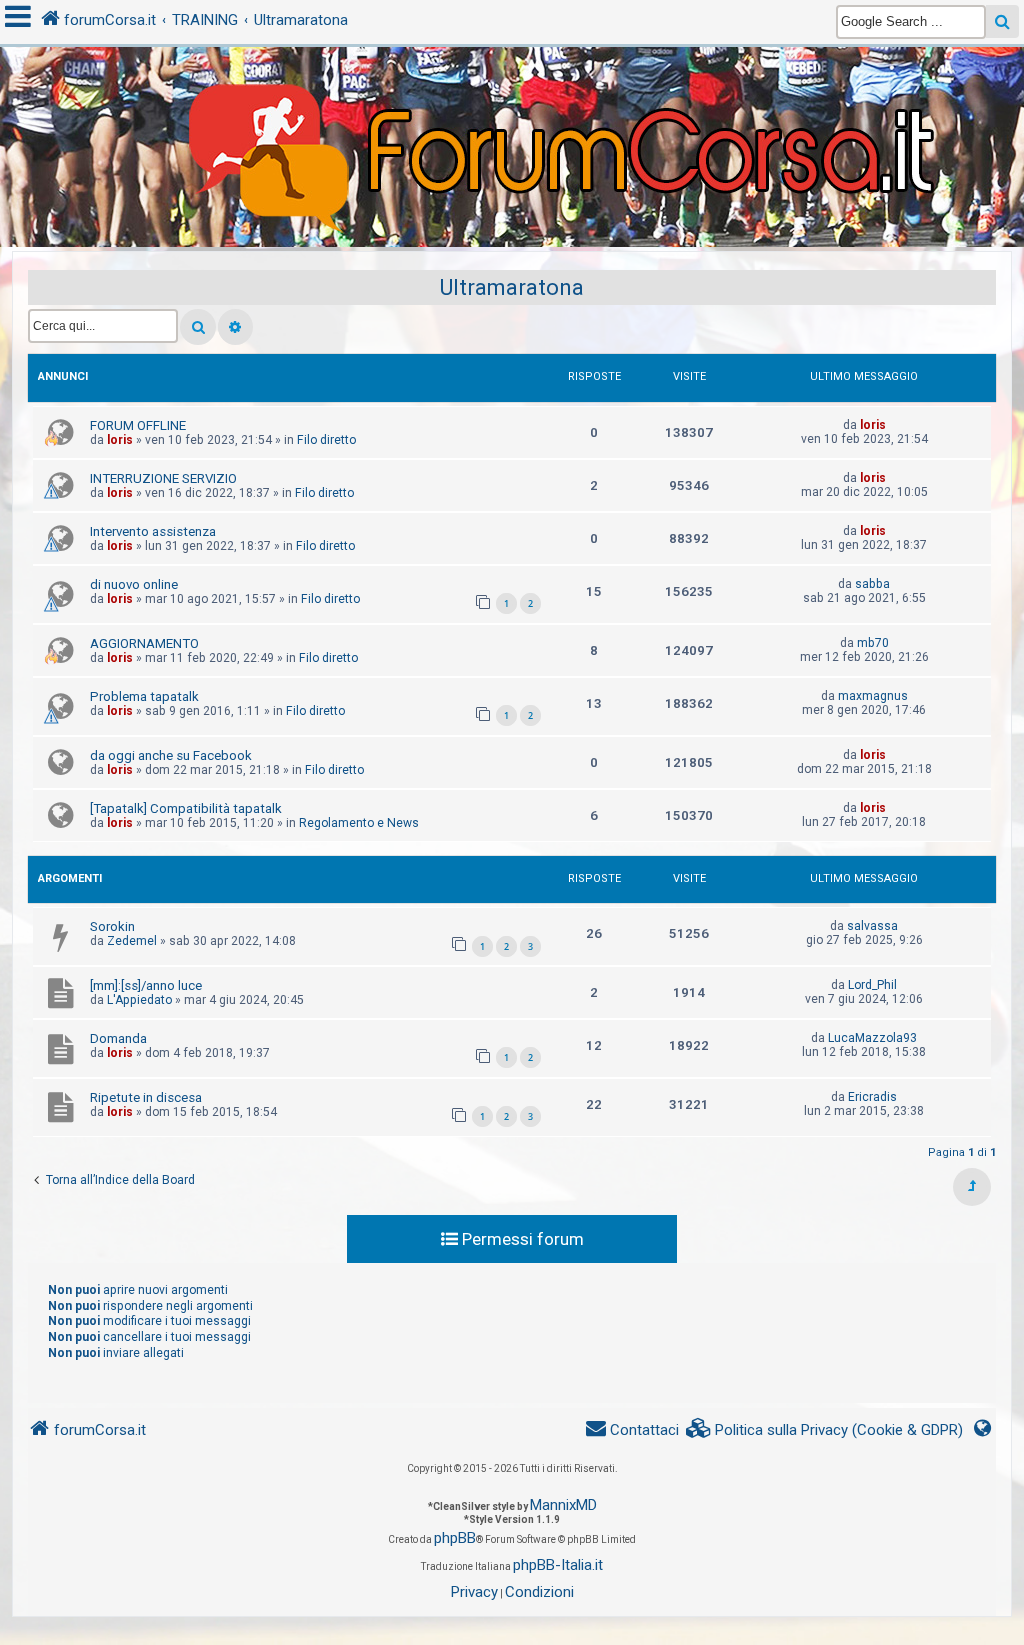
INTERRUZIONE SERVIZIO (163, 478)
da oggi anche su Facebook (171, 755)
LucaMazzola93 (872, 1038)
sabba (872, 584)
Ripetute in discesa (146, 1097)
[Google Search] (1002, 21)
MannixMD (563, 1505)
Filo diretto (326, 440)
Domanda (118, 1038)
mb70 (873, 643)
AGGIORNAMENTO (144, 643)
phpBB (455, 1538)
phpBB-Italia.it (558, 1565)
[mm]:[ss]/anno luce (146, 985)
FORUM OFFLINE (138, 425)
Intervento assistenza (153, 531)
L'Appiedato (139, 1000)
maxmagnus (873, 696)
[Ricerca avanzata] (235, 327)
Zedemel (132, 941)
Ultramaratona (512, 287)
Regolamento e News (359, 823)
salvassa (872, 926)
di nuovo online (134, 584)
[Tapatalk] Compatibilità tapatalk (186, 808)
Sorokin (112, 926)
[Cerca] (198, 327)
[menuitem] (825, 1430)
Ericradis (872, 1097)
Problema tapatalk (144, 696)
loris (120, 440)
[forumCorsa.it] (512, 107)
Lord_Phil (872, 985)
